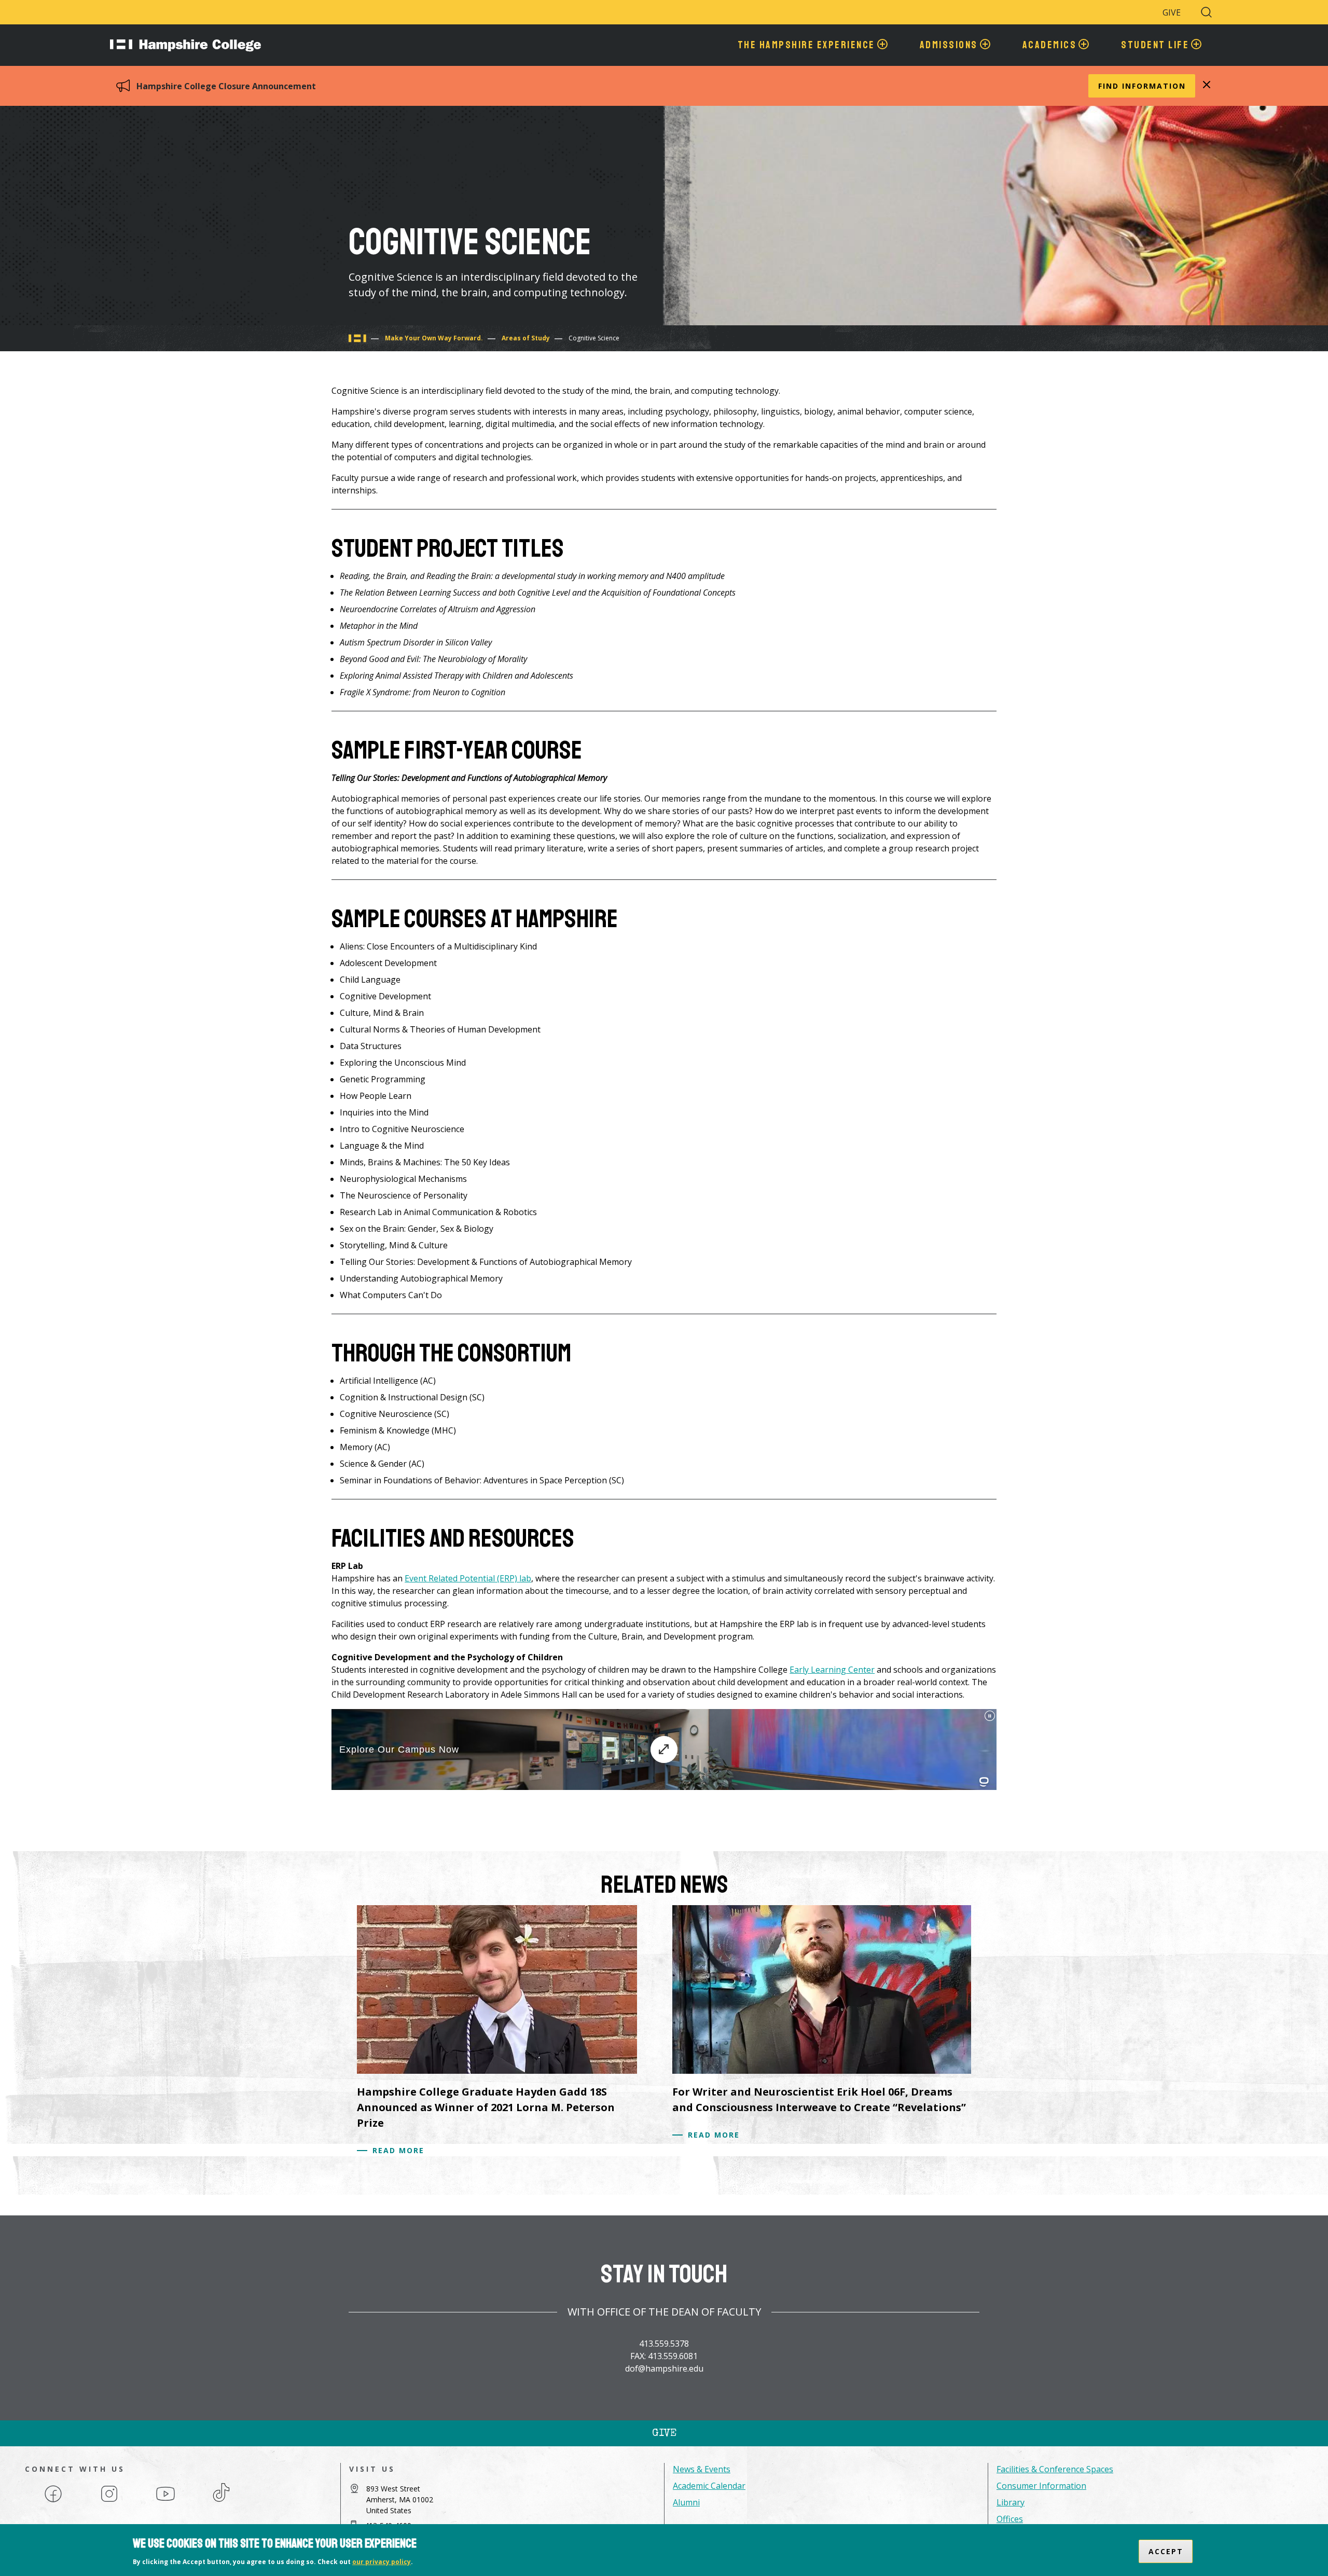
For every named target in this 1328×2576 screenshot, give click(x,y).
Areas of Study (526, 338)
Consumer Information (1041, 2486)
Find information (1142, 86)
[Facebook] (53, 2501)
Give (1172, 12)
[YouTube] (165, 2501)
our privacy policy (382, 2562)
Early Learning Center (832, 1670)
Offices (1010, 2519)
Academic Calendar (709, 2486)
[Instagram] (109, 2501)
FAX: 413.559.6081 (664, 2356)
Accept (1166, 2551)
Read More (398, 2150)
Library (1011, 2502)
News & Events (702, 2469)
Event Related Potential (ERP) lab (468, 1578)
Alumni (686, 2502)
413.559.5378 (664, 2344)
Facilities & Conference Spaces (1055, 2469)
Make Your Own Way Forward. (434, 338)
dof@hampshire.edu (664, 2368)
